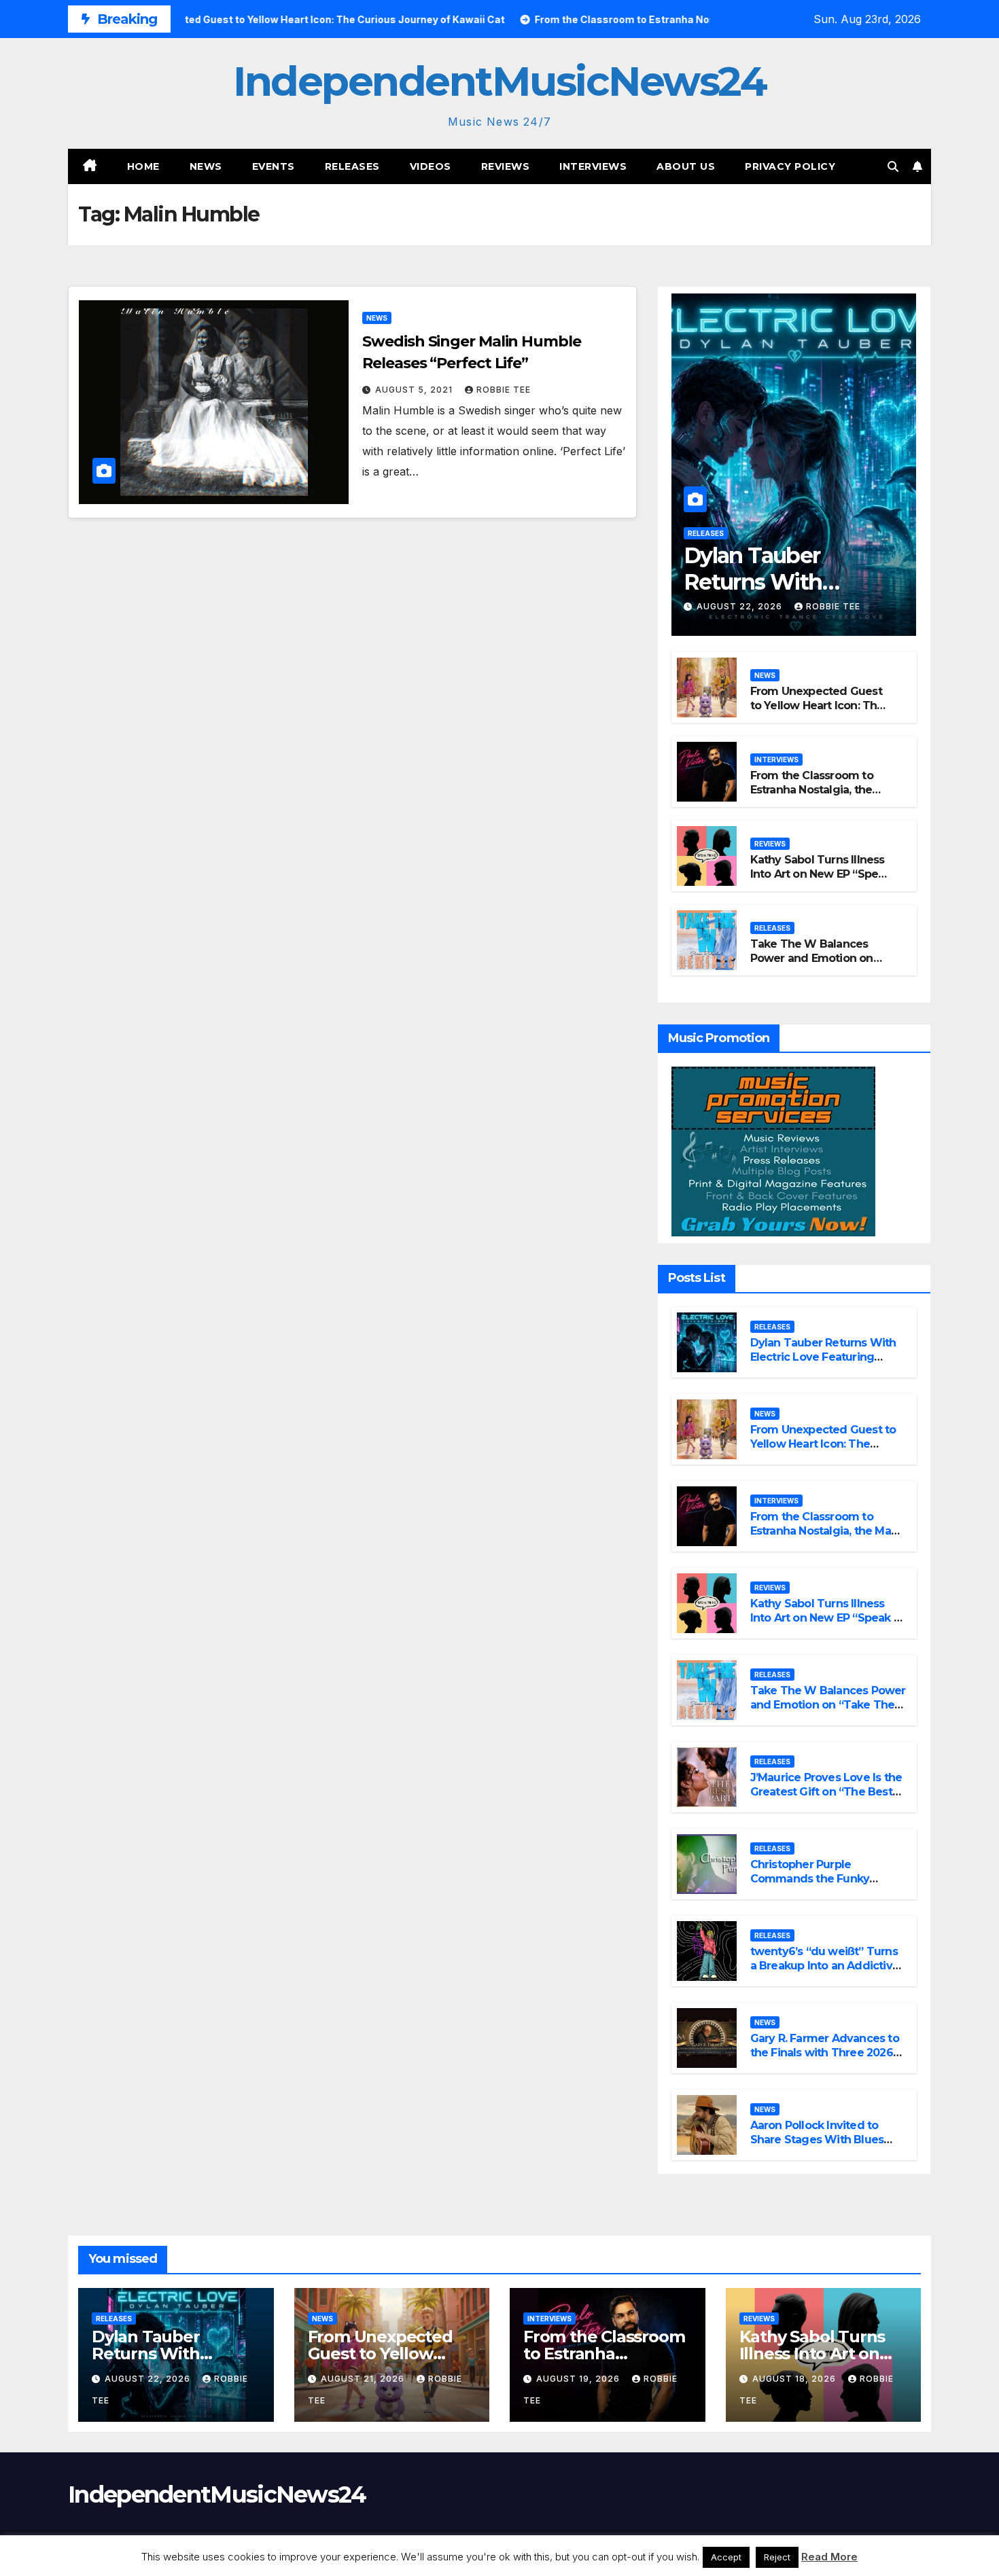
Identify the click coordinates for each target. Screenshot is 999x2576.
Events (274, 166)
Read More (829, 2557)
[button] (893, 166)
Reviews (506, 166)
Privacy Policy (790, 166)
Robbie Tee (504, 390)
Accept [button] (726, 2557)
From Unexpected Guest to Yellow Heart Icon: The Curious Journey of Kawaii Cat (820, 712)
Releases (352, 166)
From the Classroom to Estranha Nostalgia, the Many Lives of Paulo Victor (821, 790)
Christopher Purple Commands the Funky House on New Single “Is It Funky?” (821, 1885)
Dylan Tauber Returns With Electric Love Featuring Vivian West (823, 1357)
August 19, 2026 (579, 2379)
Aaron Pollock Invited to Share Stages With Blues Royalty (817, 2140)
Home (143, 166)
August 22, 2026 (741, 606)
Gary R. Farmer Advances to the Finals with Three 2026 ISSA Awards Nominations (825, 2053)
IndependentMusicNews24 (500, 81)
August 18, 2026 (795, 2379)
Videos (431, 166)
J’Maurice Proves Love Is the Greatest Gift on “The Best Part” (826, 1792)
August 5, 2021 (415, 390)
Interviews (593, 166)
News (206, 166)
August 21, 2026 (364, 2379)
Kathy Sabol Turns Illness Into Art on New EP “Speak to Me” (821, 874)
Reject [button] (777, 2557)
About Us (686, 166)
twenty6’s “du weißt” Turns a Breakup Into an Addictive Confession (825, 1966)
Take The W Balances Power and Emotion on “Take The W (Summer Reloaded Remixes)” (813, 965)
